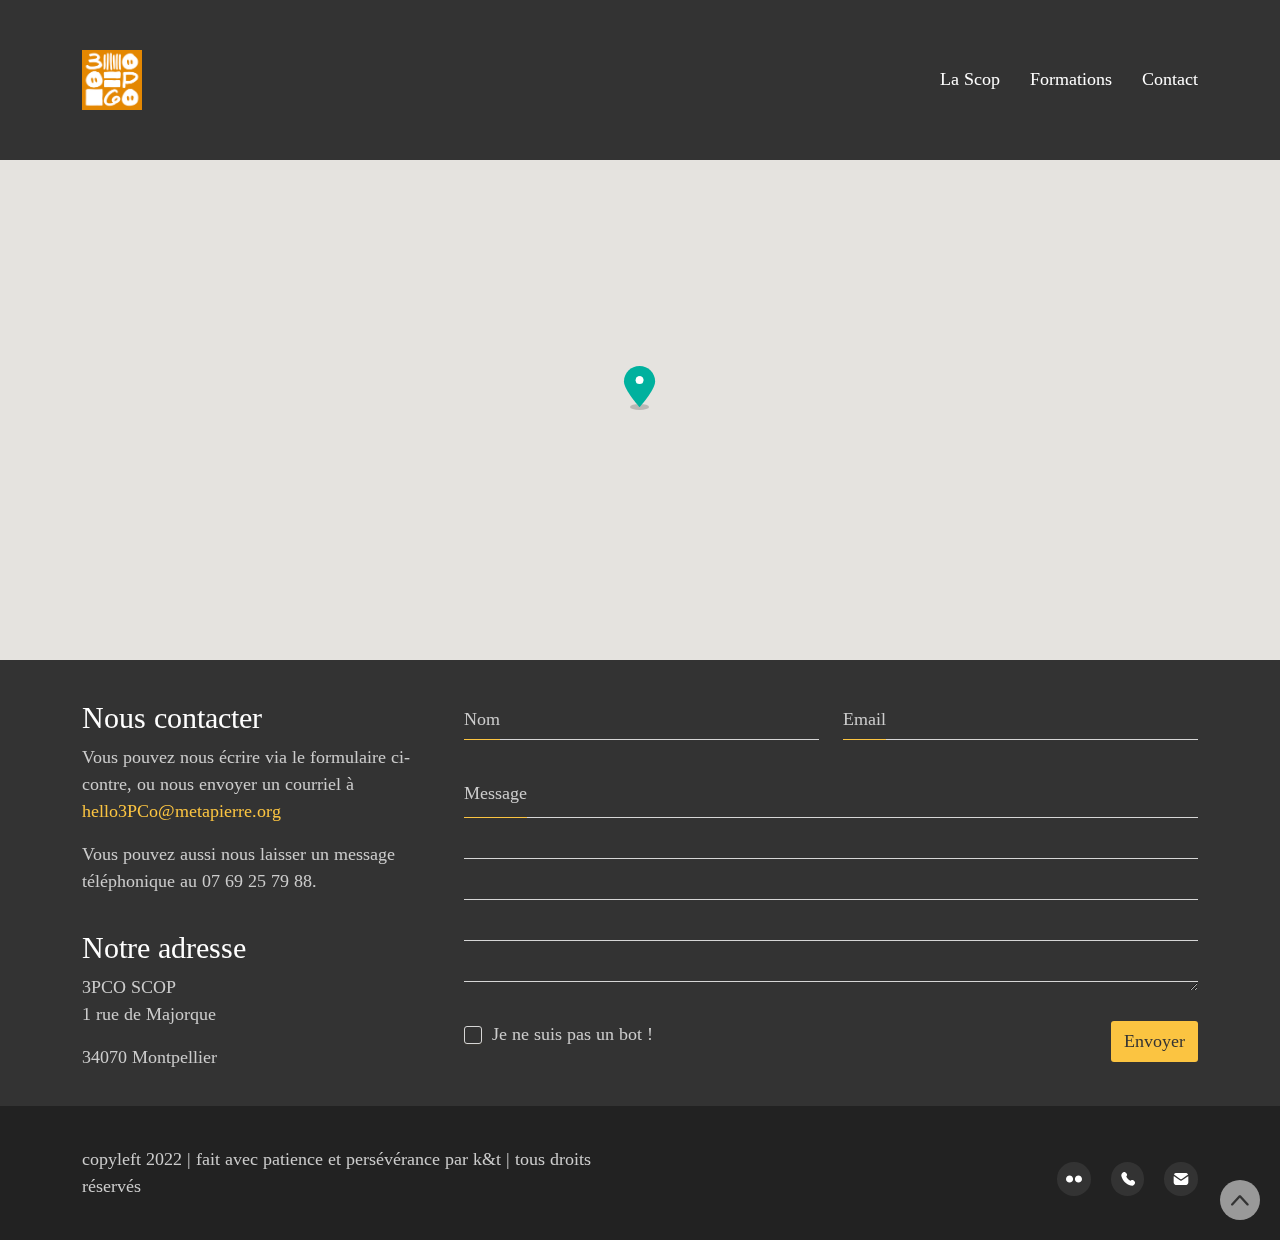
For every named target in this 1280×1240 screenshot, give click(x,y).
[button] (640, 388)
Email (864, 719)
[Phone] (1128, 1179)
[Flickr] (1074, 1179)
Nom (482, 719)
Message (495, 793)
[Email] (1181, 1179)
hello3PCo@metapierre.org (181, 811)
